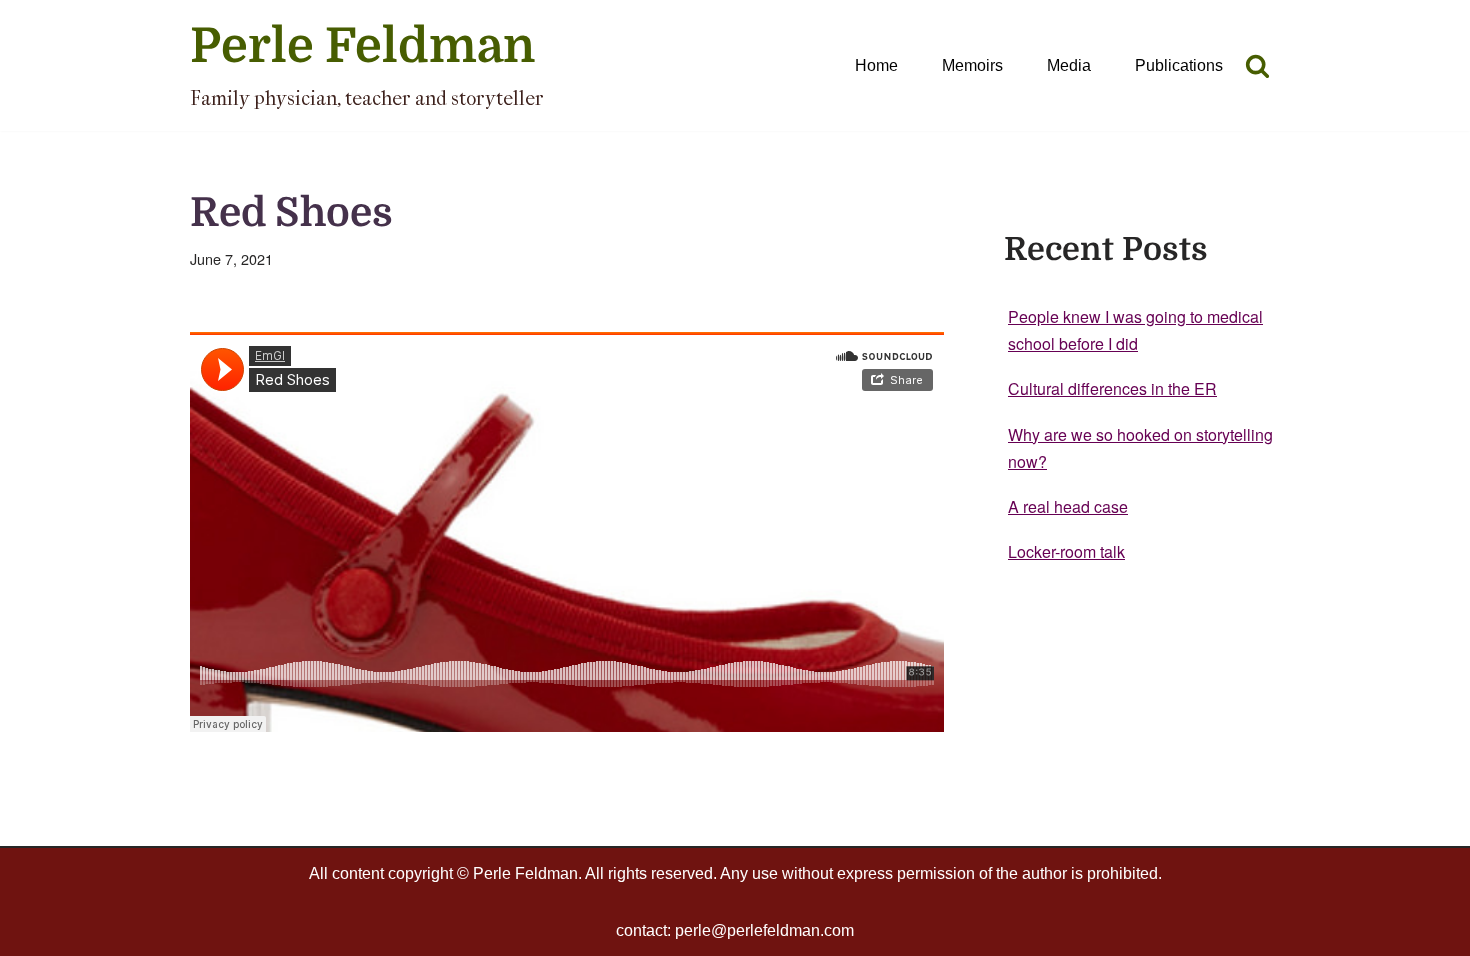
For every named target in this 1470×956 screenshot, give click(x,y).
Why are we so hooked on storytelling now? (1140, 448)
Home (876, 65)
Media (1069, 65)
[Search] (1257, 65)
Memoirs (972, 65)
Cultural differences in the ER (1112, 388)
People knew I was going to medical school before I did (1135, 330)
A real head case (1068, 506)
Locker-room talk (1066, 551)
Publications (1179, 65)
